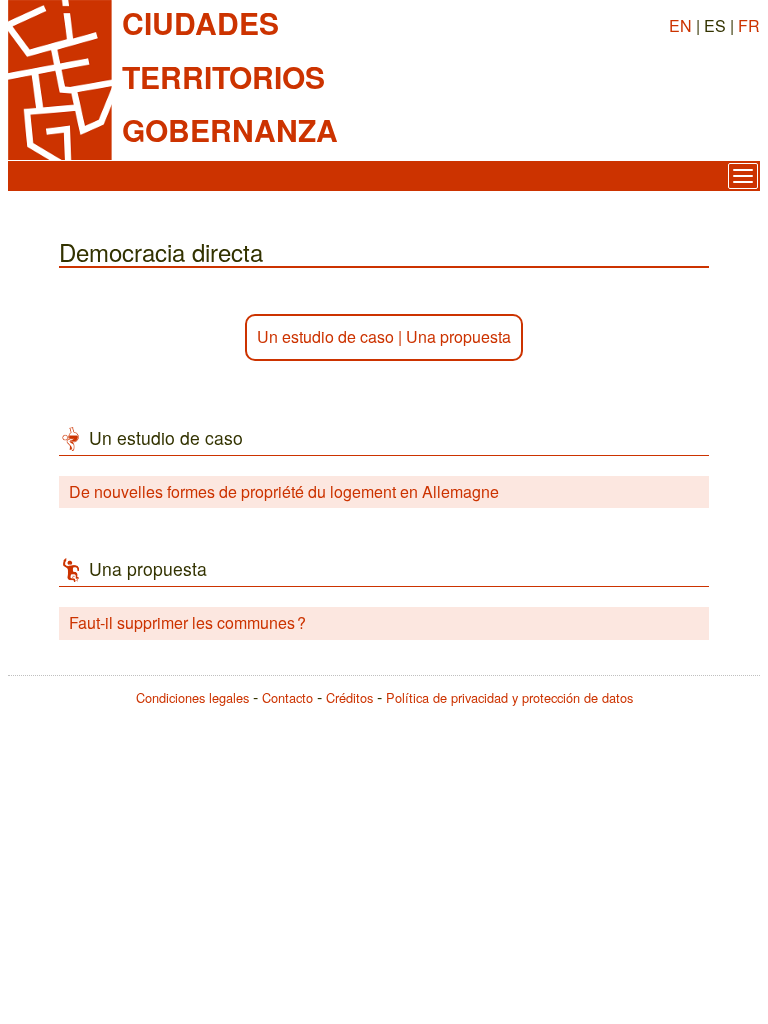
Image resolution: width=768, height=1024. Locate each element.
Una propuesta (458, 336)
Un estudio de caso (325, 336)
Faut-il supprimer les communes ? (187, 622)
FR (749, 25)
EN (680, 25)
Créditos (349, 697)
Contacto (287, 697)
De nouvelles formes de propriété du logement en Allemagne (284, 491)
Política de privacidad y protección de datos (509, 697)
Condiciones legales (192, 697)
